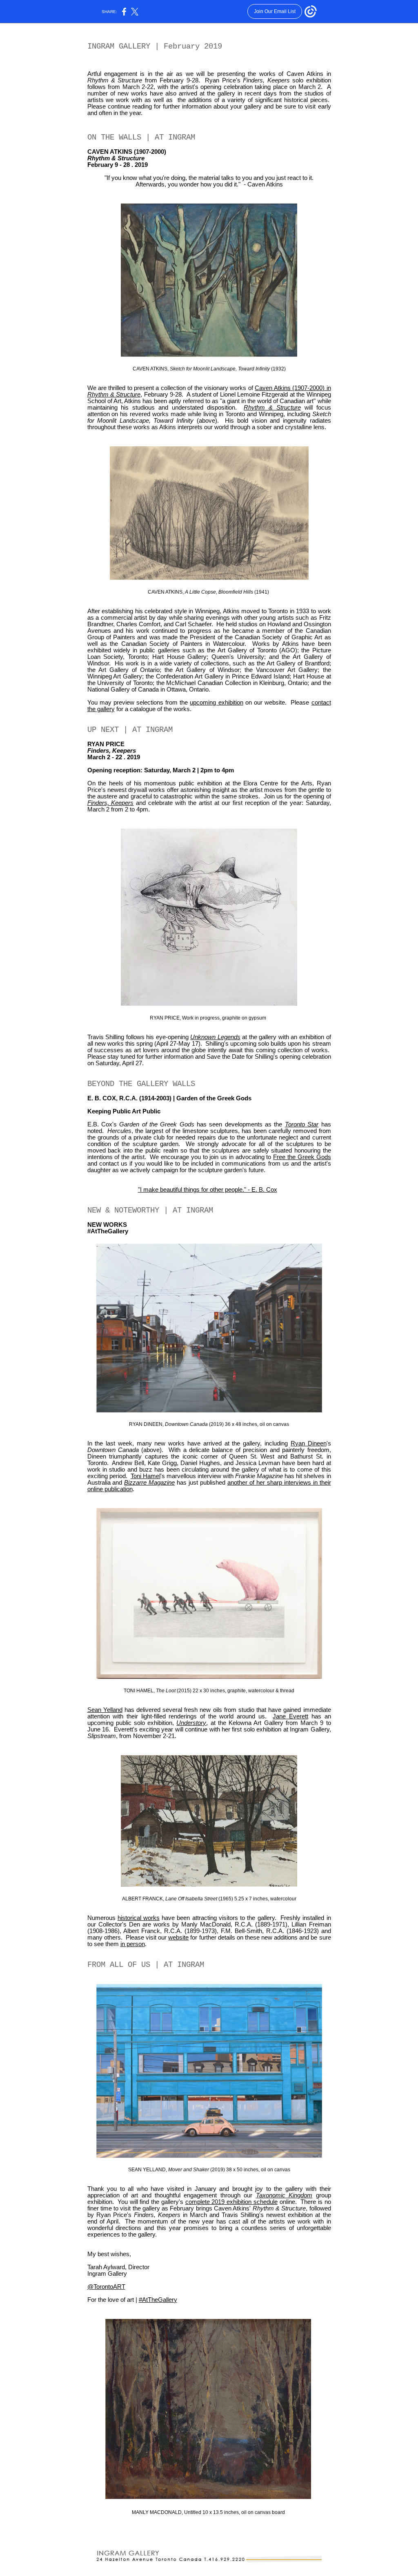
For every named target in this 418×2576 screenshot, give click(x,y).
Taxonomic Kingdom (284, 2195)
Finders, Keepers (111, 803)
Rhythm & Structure (272, 408)
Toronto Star (302, 1124)
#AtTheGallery (158, 2300)
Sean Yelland (105, 1710)
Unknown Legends (215, 1037)
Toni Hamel (146, 1476)
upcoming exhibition (216, 703)
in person (133, 1944)
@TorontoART (106, 2287)
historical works (139, 1918)
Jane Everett (290, 1716)
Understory (191, 1723)
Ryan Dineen (309, 1443)
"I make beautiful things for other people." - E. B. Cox (208, 1190)
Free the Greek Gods (302, 1157)
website (178, 1938)
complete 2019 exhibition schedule (231, 2202)
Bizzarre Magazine (149, 1483)
